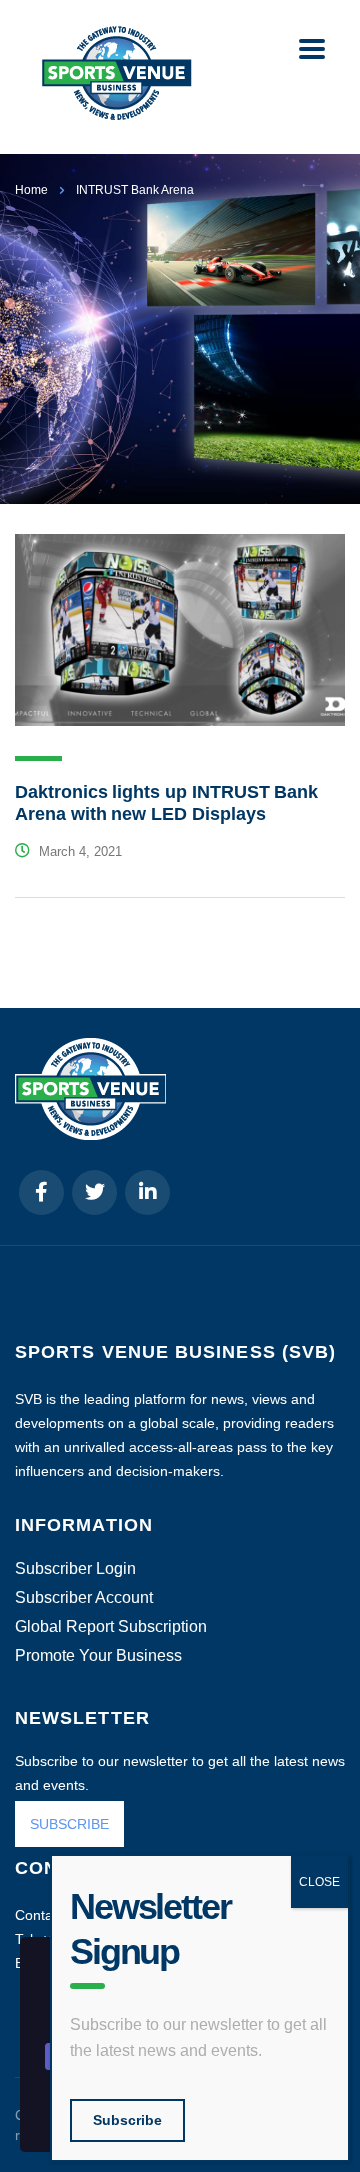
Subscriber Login (75, 1569)
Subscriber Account (84, 1598)
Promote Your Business (98, 1656)
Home (31, 190)
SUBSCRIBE (69, 1824)
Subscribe (127, 2120)
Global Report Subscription (111, 1627)
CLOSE (319, 1882)
